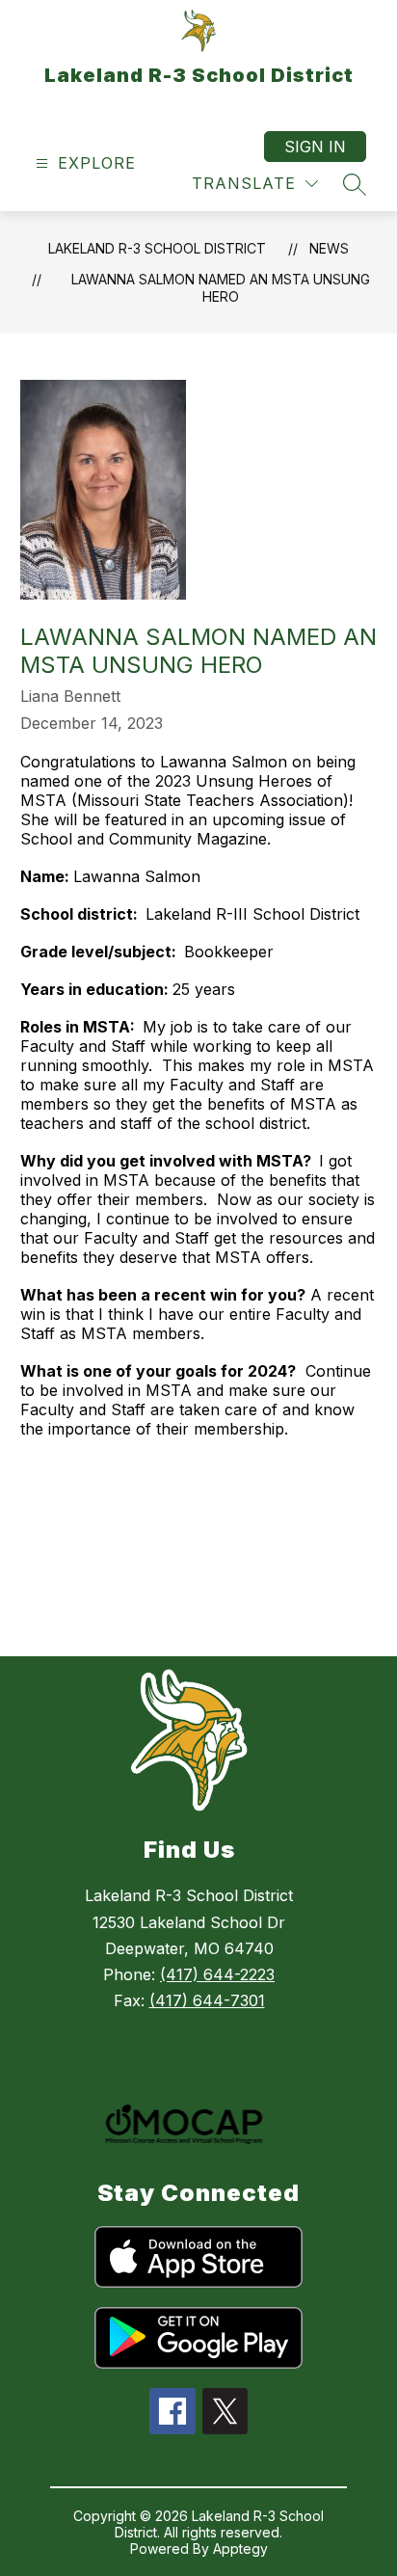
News (329, 248)
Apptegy (240, 2549)
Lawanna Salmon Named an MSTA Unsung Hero (221, 288)
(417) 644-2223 (217, 1974)
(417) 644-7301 (207, 2000)
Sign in (315, 147)
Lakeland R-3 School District (157, 248)
